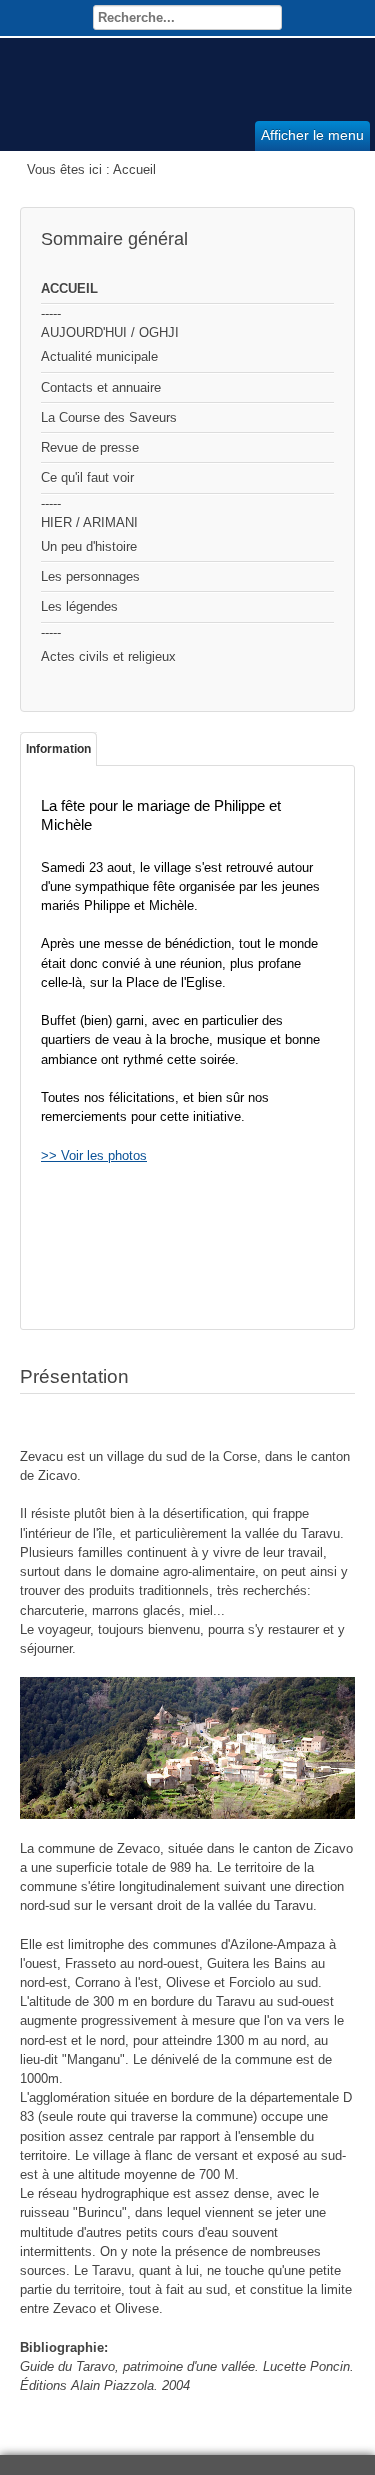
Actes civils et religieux (108, 656)
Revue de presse (90, 447)
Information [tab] (58, 749)
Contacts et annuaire (101, 387)
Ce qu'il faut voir (87, 477)
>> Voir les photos (94, 1155)
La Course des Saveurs (109, 417)
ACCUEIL (69, 288)
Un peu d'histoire (89, 546)
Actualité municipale (99, 356)
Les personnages (90, 576)
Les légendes (79, 606)
